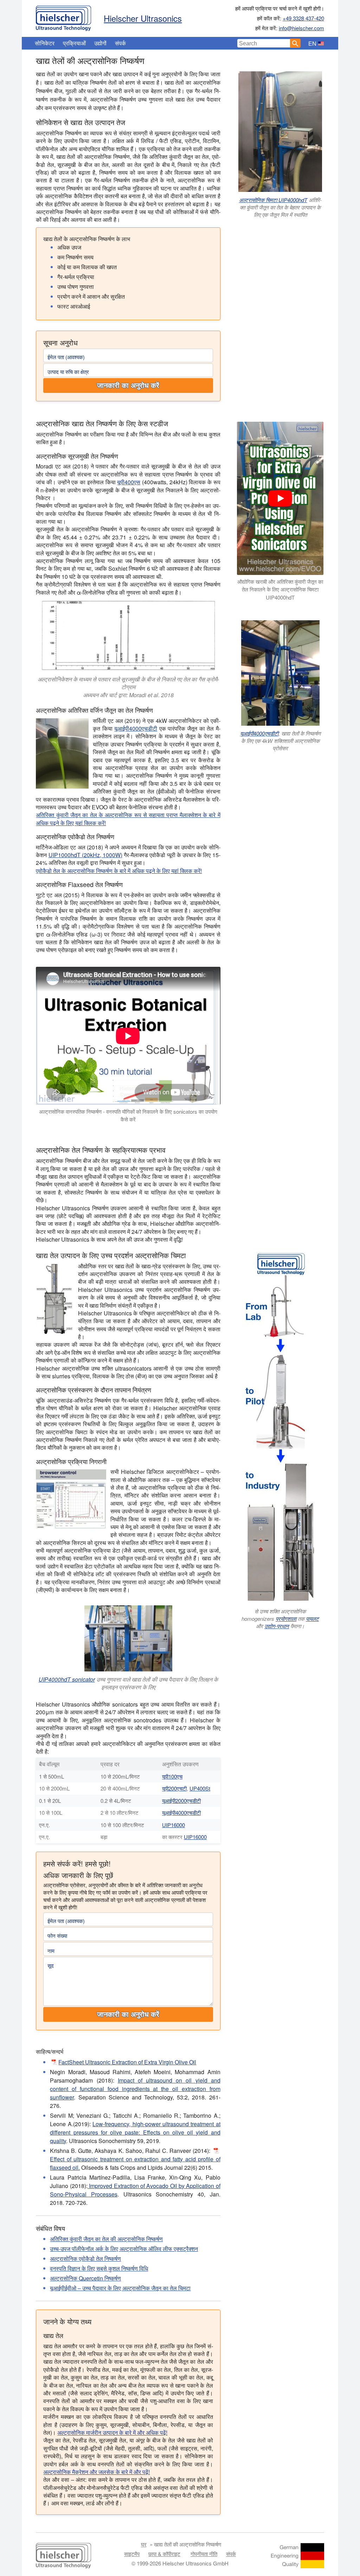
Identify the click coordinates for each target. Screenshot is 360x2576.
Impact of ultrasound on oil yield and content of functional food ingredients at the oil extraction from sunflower (135, 2089)
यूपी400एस (129, 482)
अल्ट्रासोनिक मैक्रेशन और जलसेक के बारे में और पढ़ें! (97, 2472)
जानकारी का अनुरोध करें (128, 386)
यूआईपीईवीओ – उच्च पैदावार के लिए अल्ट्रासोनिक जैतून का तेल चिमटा (120, 2288)
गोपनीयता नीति (204, 2554)
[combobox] (264, 43)
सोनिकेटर (45, 43)
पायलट (312, 1619)
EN (312, 43)
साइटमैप (132, 2554)
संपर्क (120, 43)
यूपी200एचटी (174, 1788)
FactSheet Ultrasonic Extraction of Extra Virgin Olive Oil (127, 2062)
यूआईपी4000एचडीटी (136, 728)
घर (144, 2544)
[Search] (295, 43)
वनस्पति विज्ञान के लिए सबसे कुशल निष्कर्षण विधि (99, 2268)
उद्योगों (100, 43)
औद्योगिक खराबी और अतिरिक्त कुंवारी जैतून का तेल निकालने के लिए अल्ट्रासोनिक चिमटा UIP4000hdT (280, 589)
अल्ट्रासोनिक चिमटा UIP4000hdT (273, 200)
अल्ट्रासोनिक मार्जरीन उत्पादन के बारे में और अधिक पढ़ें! (112, 2432)
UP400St (200, 1788)
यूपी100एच (172, 1776)
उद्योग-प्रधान (277, 1626)
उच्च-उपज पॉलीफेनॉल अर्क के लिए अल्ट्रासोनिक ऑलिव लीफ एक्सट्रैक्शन (124, 2249)
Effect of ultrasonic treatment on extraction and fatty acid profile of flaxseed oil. (135, 2163)
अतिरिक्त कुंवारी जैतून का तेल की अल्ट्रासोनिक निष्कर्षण (106, 2239)
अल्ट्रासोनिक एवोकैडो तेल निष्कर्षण (85, 2258)
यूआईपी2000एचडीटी (181, 1801)
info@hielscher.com (301, 28)
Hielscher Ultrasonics (143, 18)
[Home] (63, 17)
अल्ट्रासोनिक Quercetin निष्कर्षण (85, 2278)
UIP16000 (173, 1825)
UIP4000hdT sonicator (67, 1679)
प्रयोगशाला (286, 1619)
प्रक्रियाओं (74, 43)
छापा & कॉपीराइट (164, 2554)
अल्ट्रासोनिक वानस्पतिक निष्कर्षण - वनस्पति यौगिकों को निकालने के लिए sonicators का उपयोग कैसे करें (128, 1115)
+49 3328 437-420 (303, 18)
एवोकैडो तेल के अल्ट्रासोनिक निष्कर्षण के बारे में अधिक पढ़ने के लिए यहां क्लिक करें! (119, 871)
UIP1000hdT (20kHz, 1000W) (85, 855)
